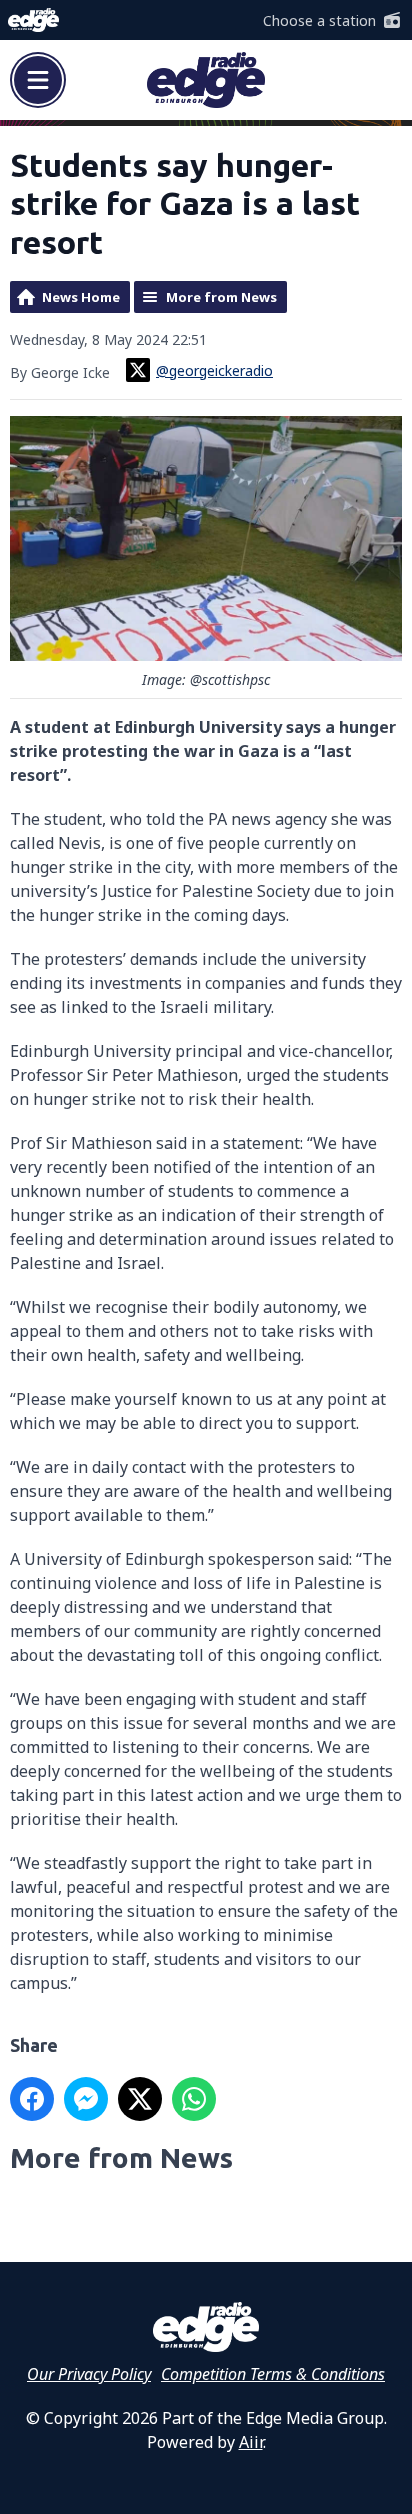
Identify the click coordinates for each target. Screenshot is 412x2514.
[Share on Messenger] (86, 2099)
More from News (221, 297)
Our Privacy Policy (89, 2374)
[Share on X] (140, 2099)
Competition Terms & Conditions (273, 2374)
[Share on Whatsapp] (194, 2099)
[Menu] (38, 80)
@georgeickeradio (214, 370)
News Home (81, 297)
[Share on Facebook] (32, 2099)
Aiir (251, 2442)
